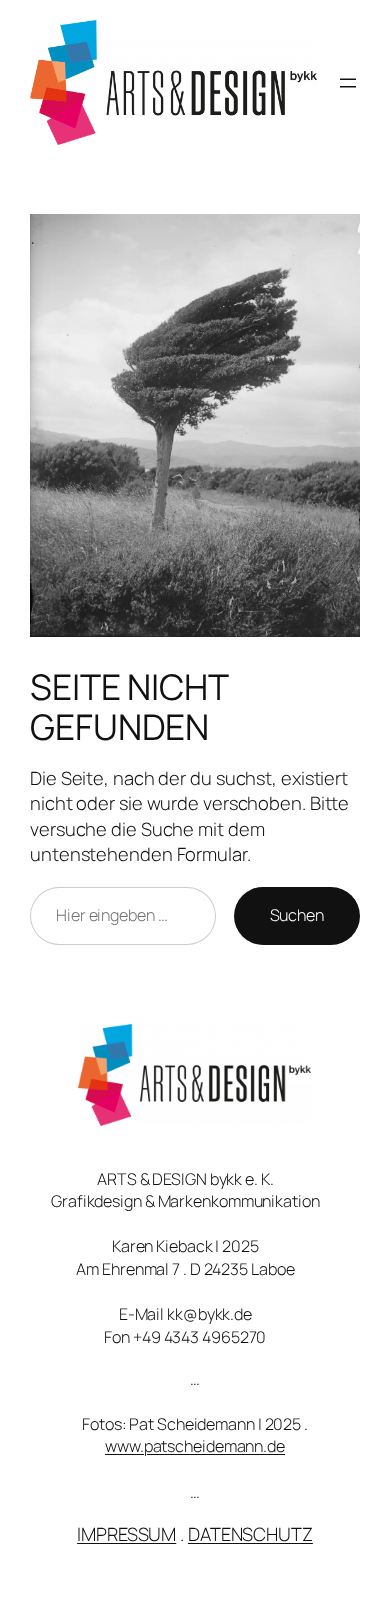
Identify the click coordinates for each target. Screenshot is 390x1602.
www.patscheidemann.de (195, 1446)
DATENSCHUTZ (250, 1534)
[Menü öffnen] (348, 83)
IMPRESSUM (126, 1534)
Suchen (297, 915)
